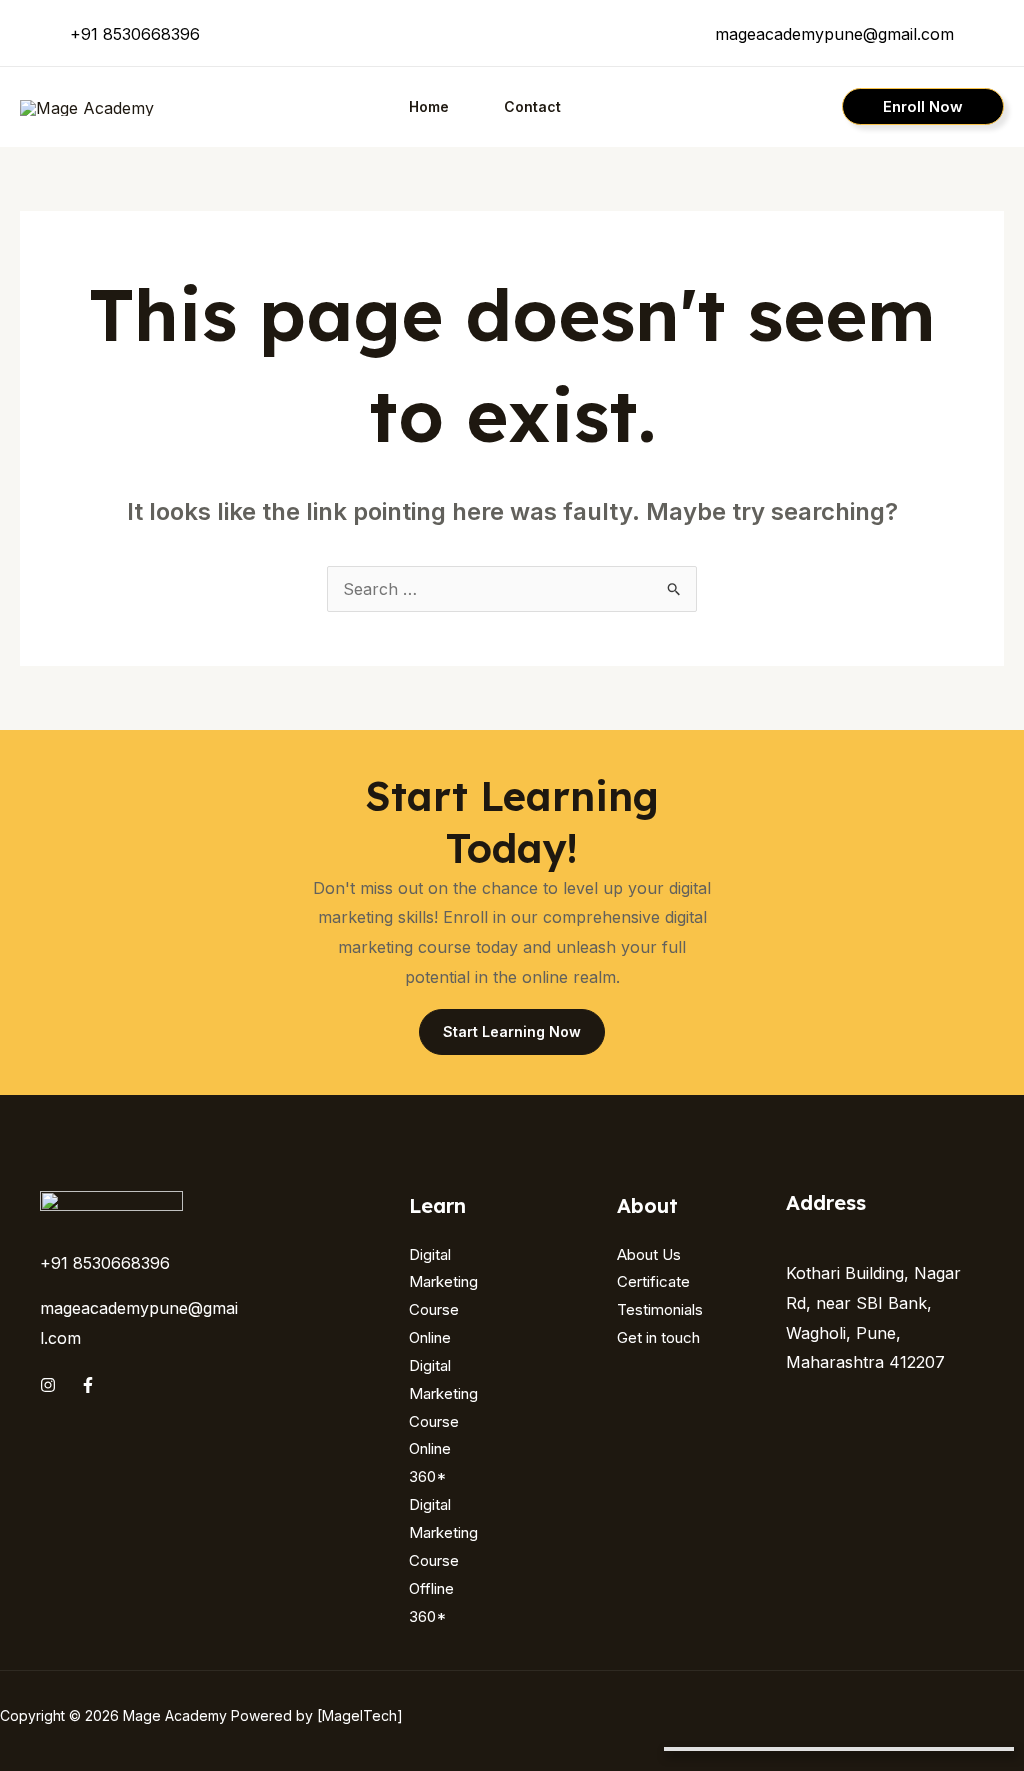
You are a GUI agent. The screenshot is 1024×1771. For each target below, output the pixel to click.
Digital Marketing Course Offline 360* (443, 1560)
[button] (923, 106)
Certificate (653, 1281)
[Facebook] (88, 1385)
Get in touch (658, 1337)
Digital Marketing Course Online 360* (443, 1421)
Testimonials (660, 1309)
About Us (649, 1254)
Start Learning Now (512, 1031)
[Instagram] (48, 1385)
